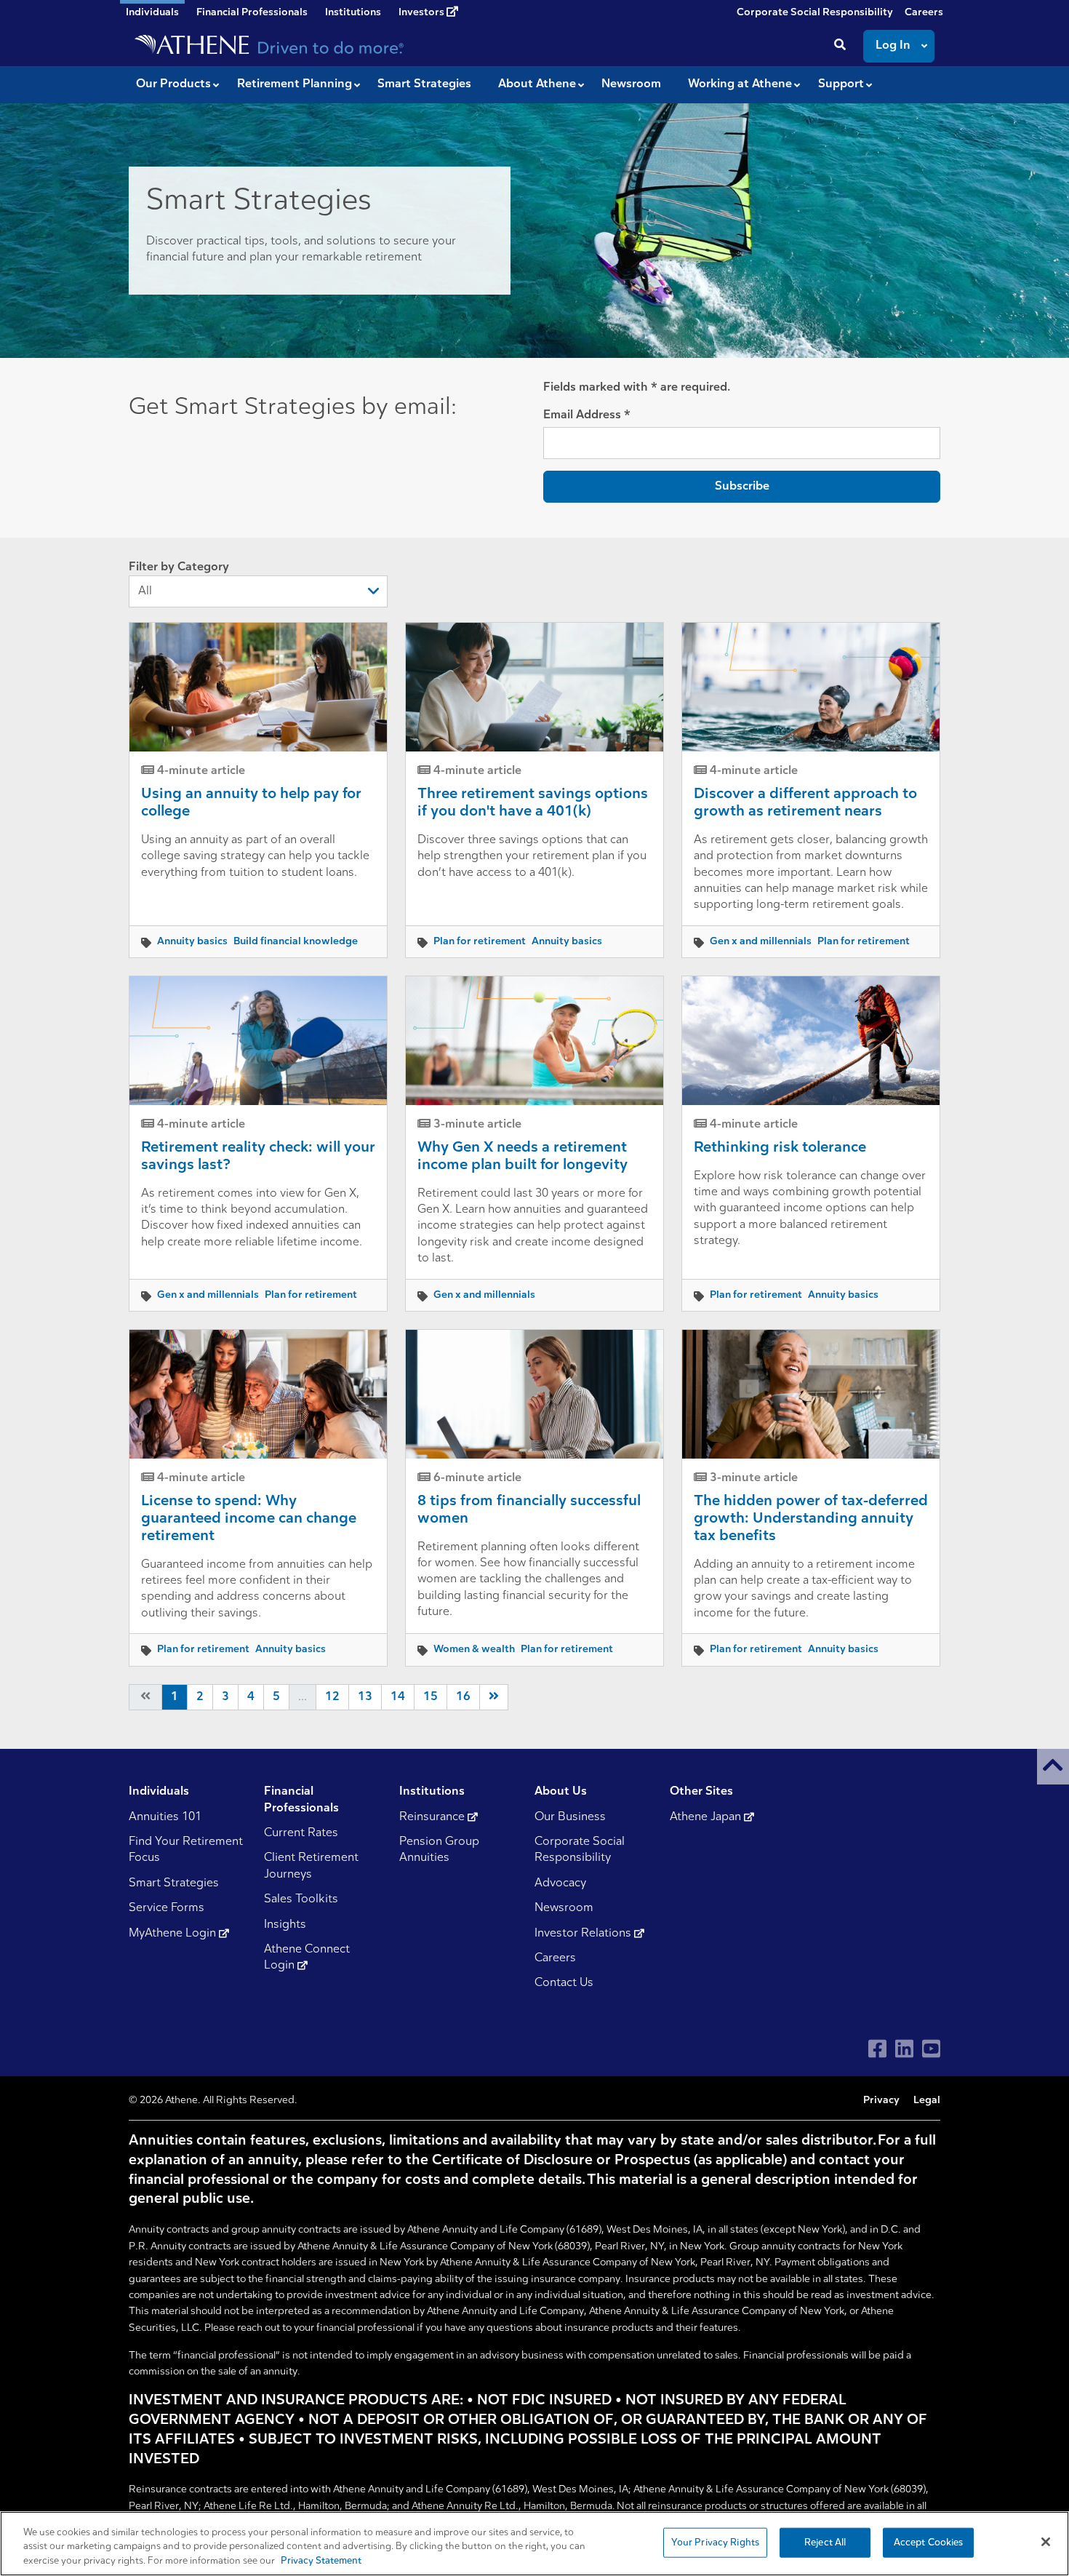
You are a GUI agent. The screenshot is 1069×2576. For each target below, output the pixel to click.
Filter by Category (179, 567)
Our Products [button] (173, 84)
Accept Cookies (929, 2542)
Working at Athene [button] (740, 84)
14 (398, 1697)
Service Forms (167, 1908)
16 (463, 1697)
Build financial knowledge (296, 942)
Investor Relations (584, 1934)
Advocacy (560, 1883)
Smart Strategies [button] (424, 84)
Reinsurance (433, 1817)
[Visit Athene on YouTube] (931, 2049)
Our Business (570, 1817)
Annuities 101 (165, 1817)
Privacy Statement (321, 2561)
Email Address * (587, 415)
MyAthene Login (174, 1934)
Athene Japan (707, 1817)
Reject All (825, 2542)
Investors (423, 13)
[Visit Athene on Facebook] (877, 2049)
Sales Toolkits (301, 1899)
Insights (285, 1925)
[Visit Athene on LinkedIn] (904, 2049)
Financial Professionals (252, 13)
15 (431, 1697)
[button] (1053, 1767)
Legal (927, 2101)
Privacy (881, 2101)
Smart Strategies (174, 1883)
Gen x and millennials (761, 942)
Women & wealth (474, 1650)
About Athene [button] (537, 84)
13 (365, 1697)
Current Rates (301, 1833)
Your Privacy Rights (715, 2542)
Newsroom (564, 1908)
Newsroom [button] (631, 84)
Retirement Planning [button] (295, 84)
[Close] (1046, 2542)
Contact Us (564, 1983)
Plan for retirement (480, 942)
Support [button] (841, 84)
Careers (924, 13)
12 (332, 1697)
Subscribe (742, 487)
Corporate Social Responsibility (815, 13)
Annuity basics (192, 942)
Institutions (353, 13)
